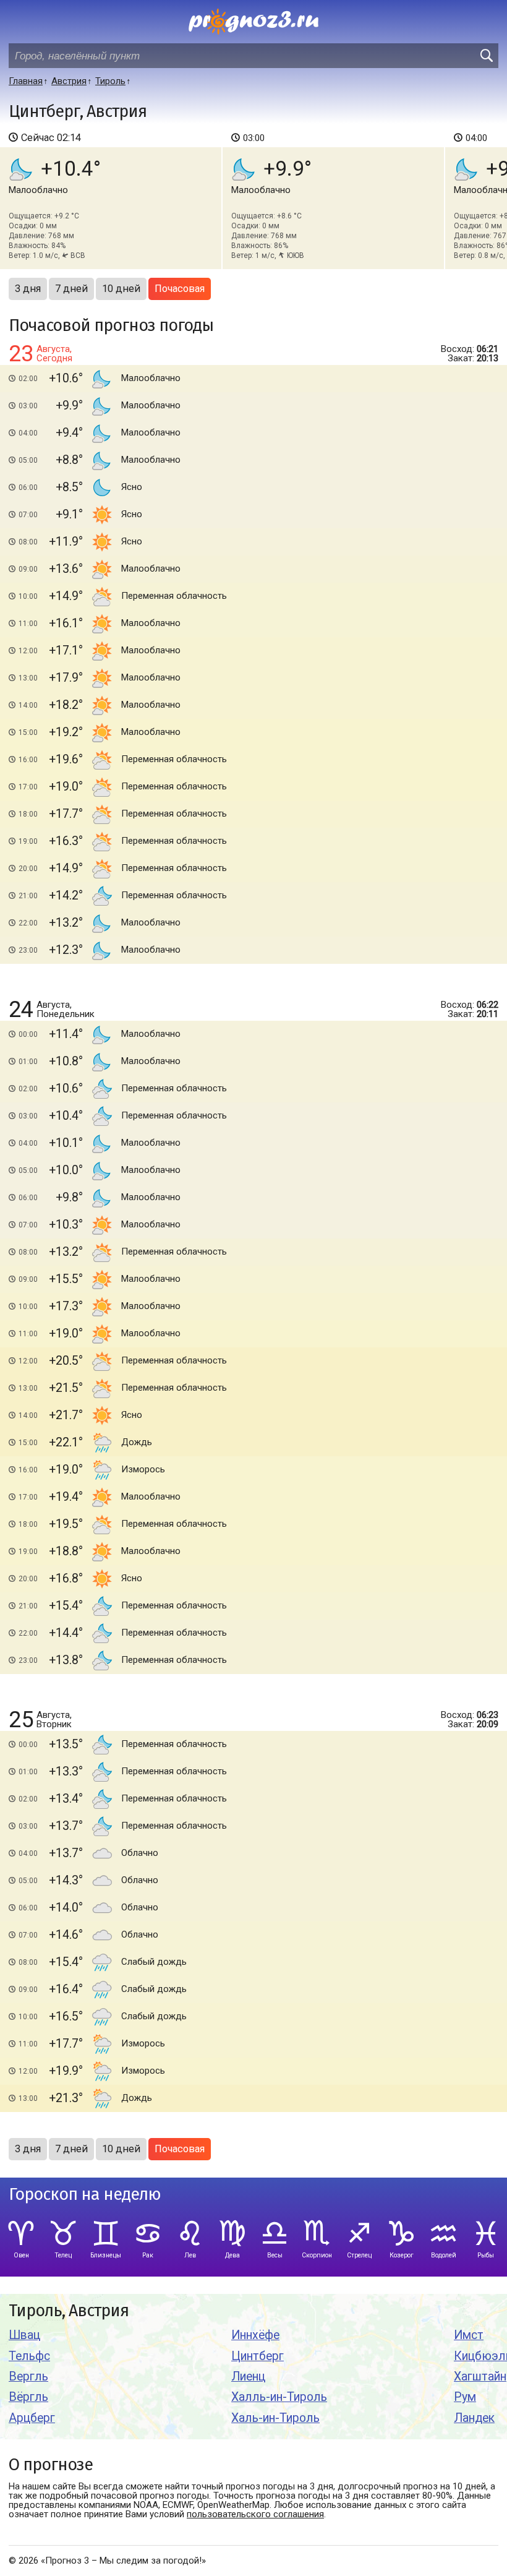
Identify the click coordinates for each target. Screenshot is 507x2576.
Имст (469, 2335)
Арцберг (32, 2418)
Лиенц (248, 2376)
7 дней (71, 289)
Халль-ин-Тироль (279, 2397)
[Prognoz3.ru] (253, 22)
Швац (24, 2335)
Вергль (28, 2376)
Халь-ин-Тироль (275, 2418)
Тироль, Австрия (69, 2311)
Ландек (474, 2418)
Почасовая (180, 289)
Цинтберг (258, 2356)
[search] (486, 56)
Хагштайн (480, 2376)
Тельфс (29, 2356)
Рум (465, 2397)
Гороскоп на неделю (85, 2195)
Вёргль (28, 2397)
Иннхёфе (255, 2335)
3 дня (28, 289)
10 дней (121, 289)
